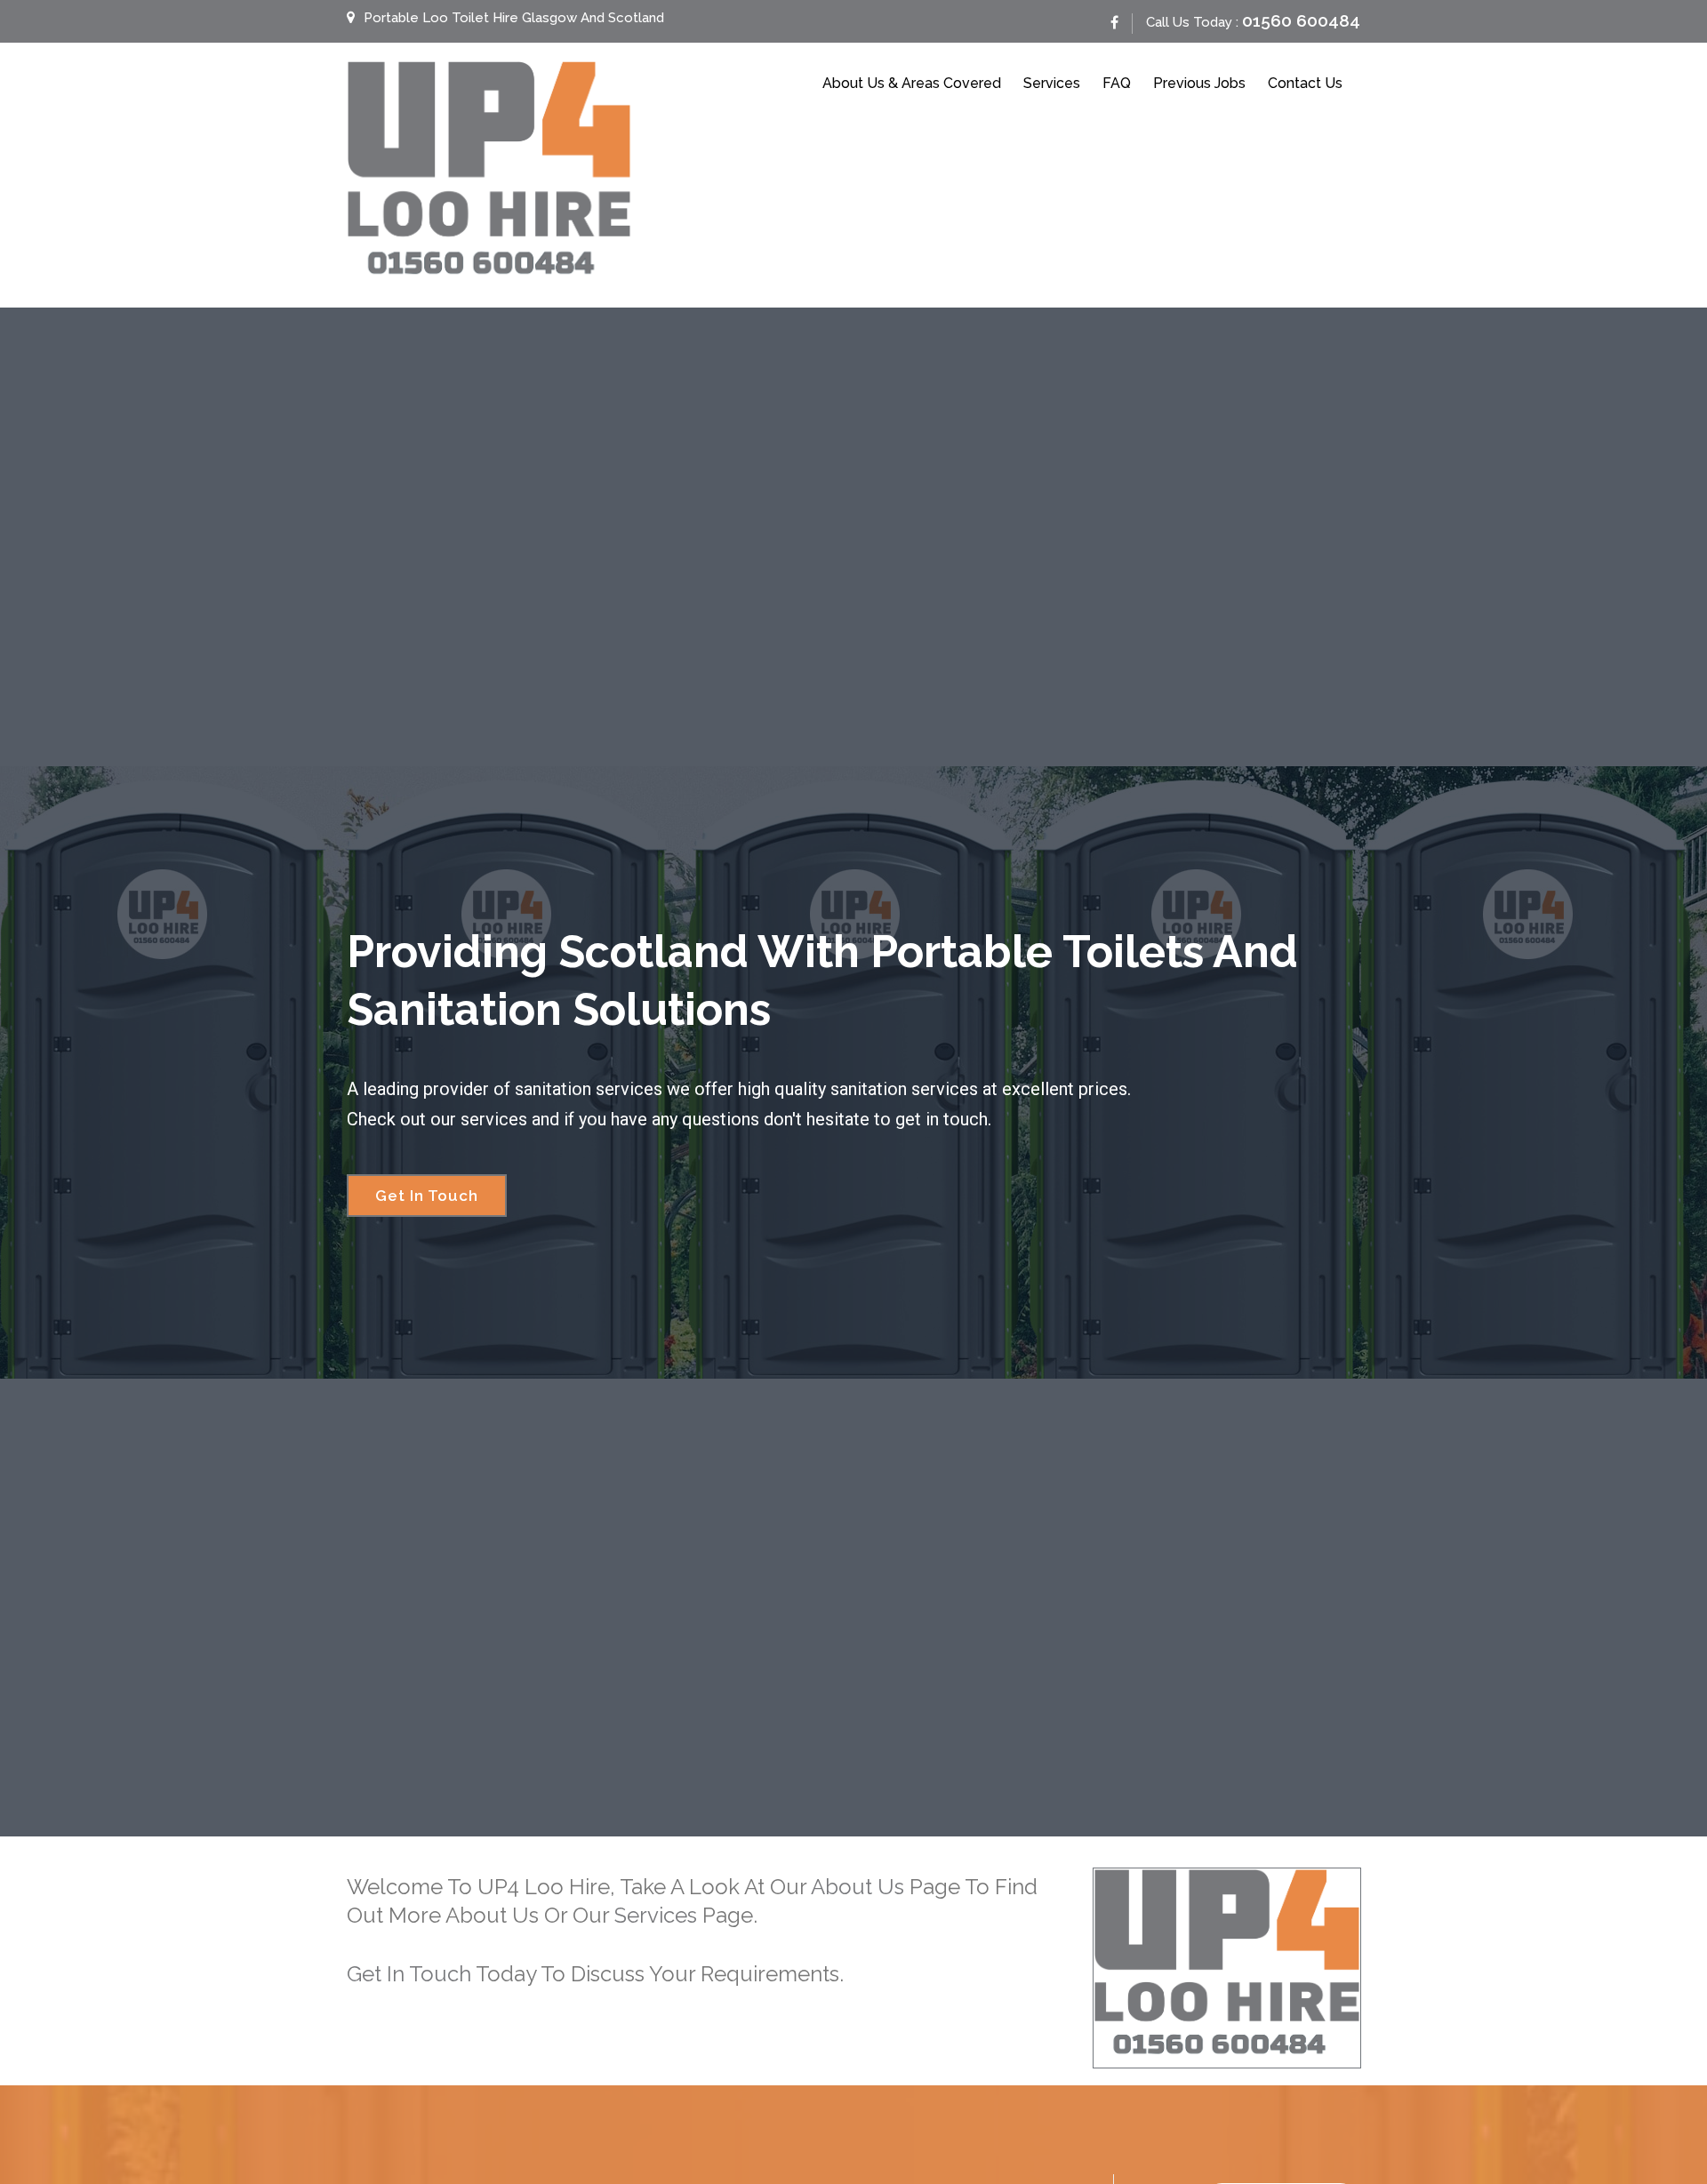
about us (858, 1887)
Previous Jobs (1199, 83)
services (656, 1915)
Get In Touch (427, 1196)
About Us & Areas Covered (912, 83)
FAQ (1117, 83)
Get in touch (409, 1974)
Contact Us (1305, 83)
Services (1052, 83)
